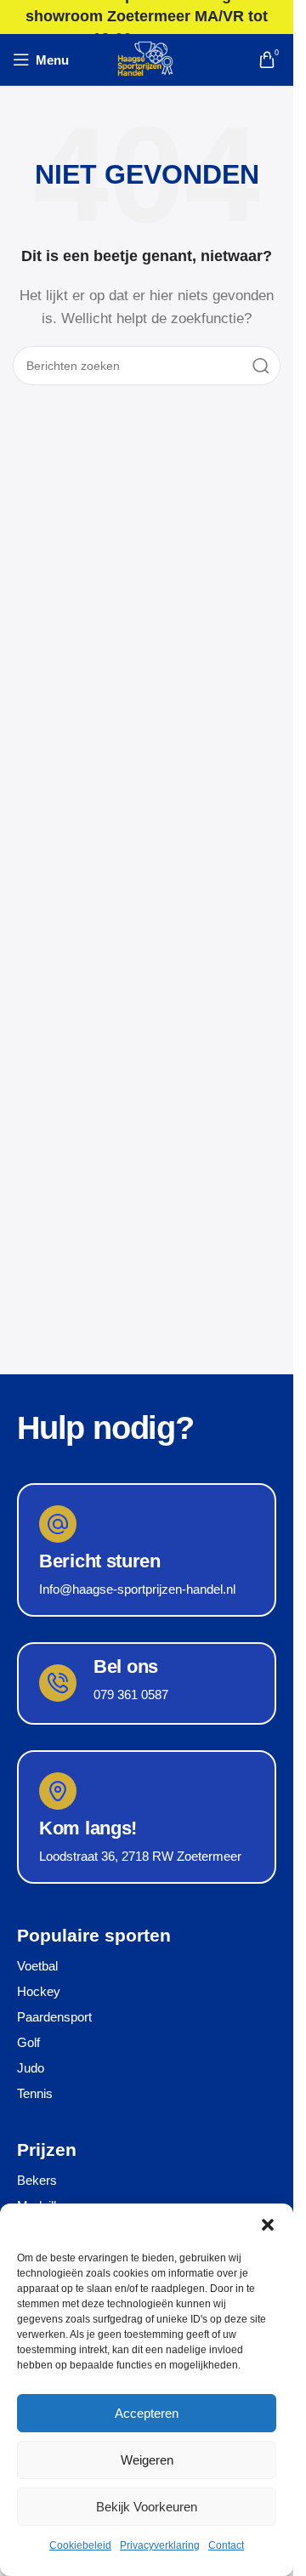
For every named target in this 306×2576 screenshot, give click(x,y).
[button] (268, 2225)
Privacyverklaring (160, 2545)
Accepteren (147, 2413)
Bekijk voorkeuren (147, 2507)
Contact (226, 2545)
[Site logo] (147, 58)
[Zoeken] (261, 366)
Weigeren (147, 2460)
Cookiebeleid (80, 2545)
